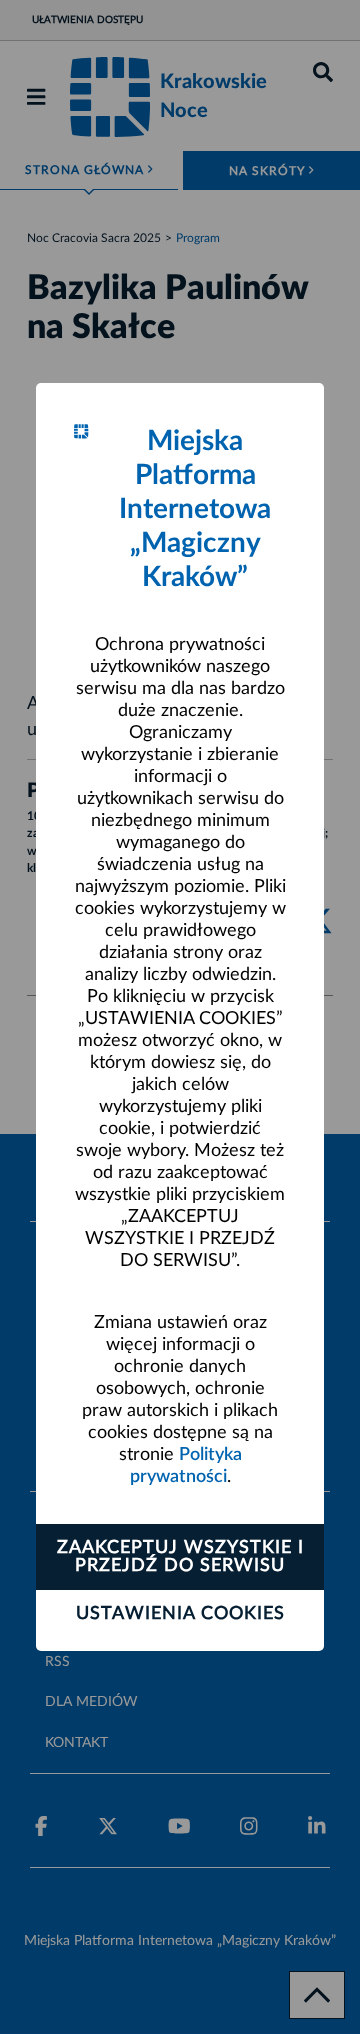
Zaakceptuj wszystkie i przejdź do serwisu (180, 1557)
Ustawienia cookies (180, 1614)
